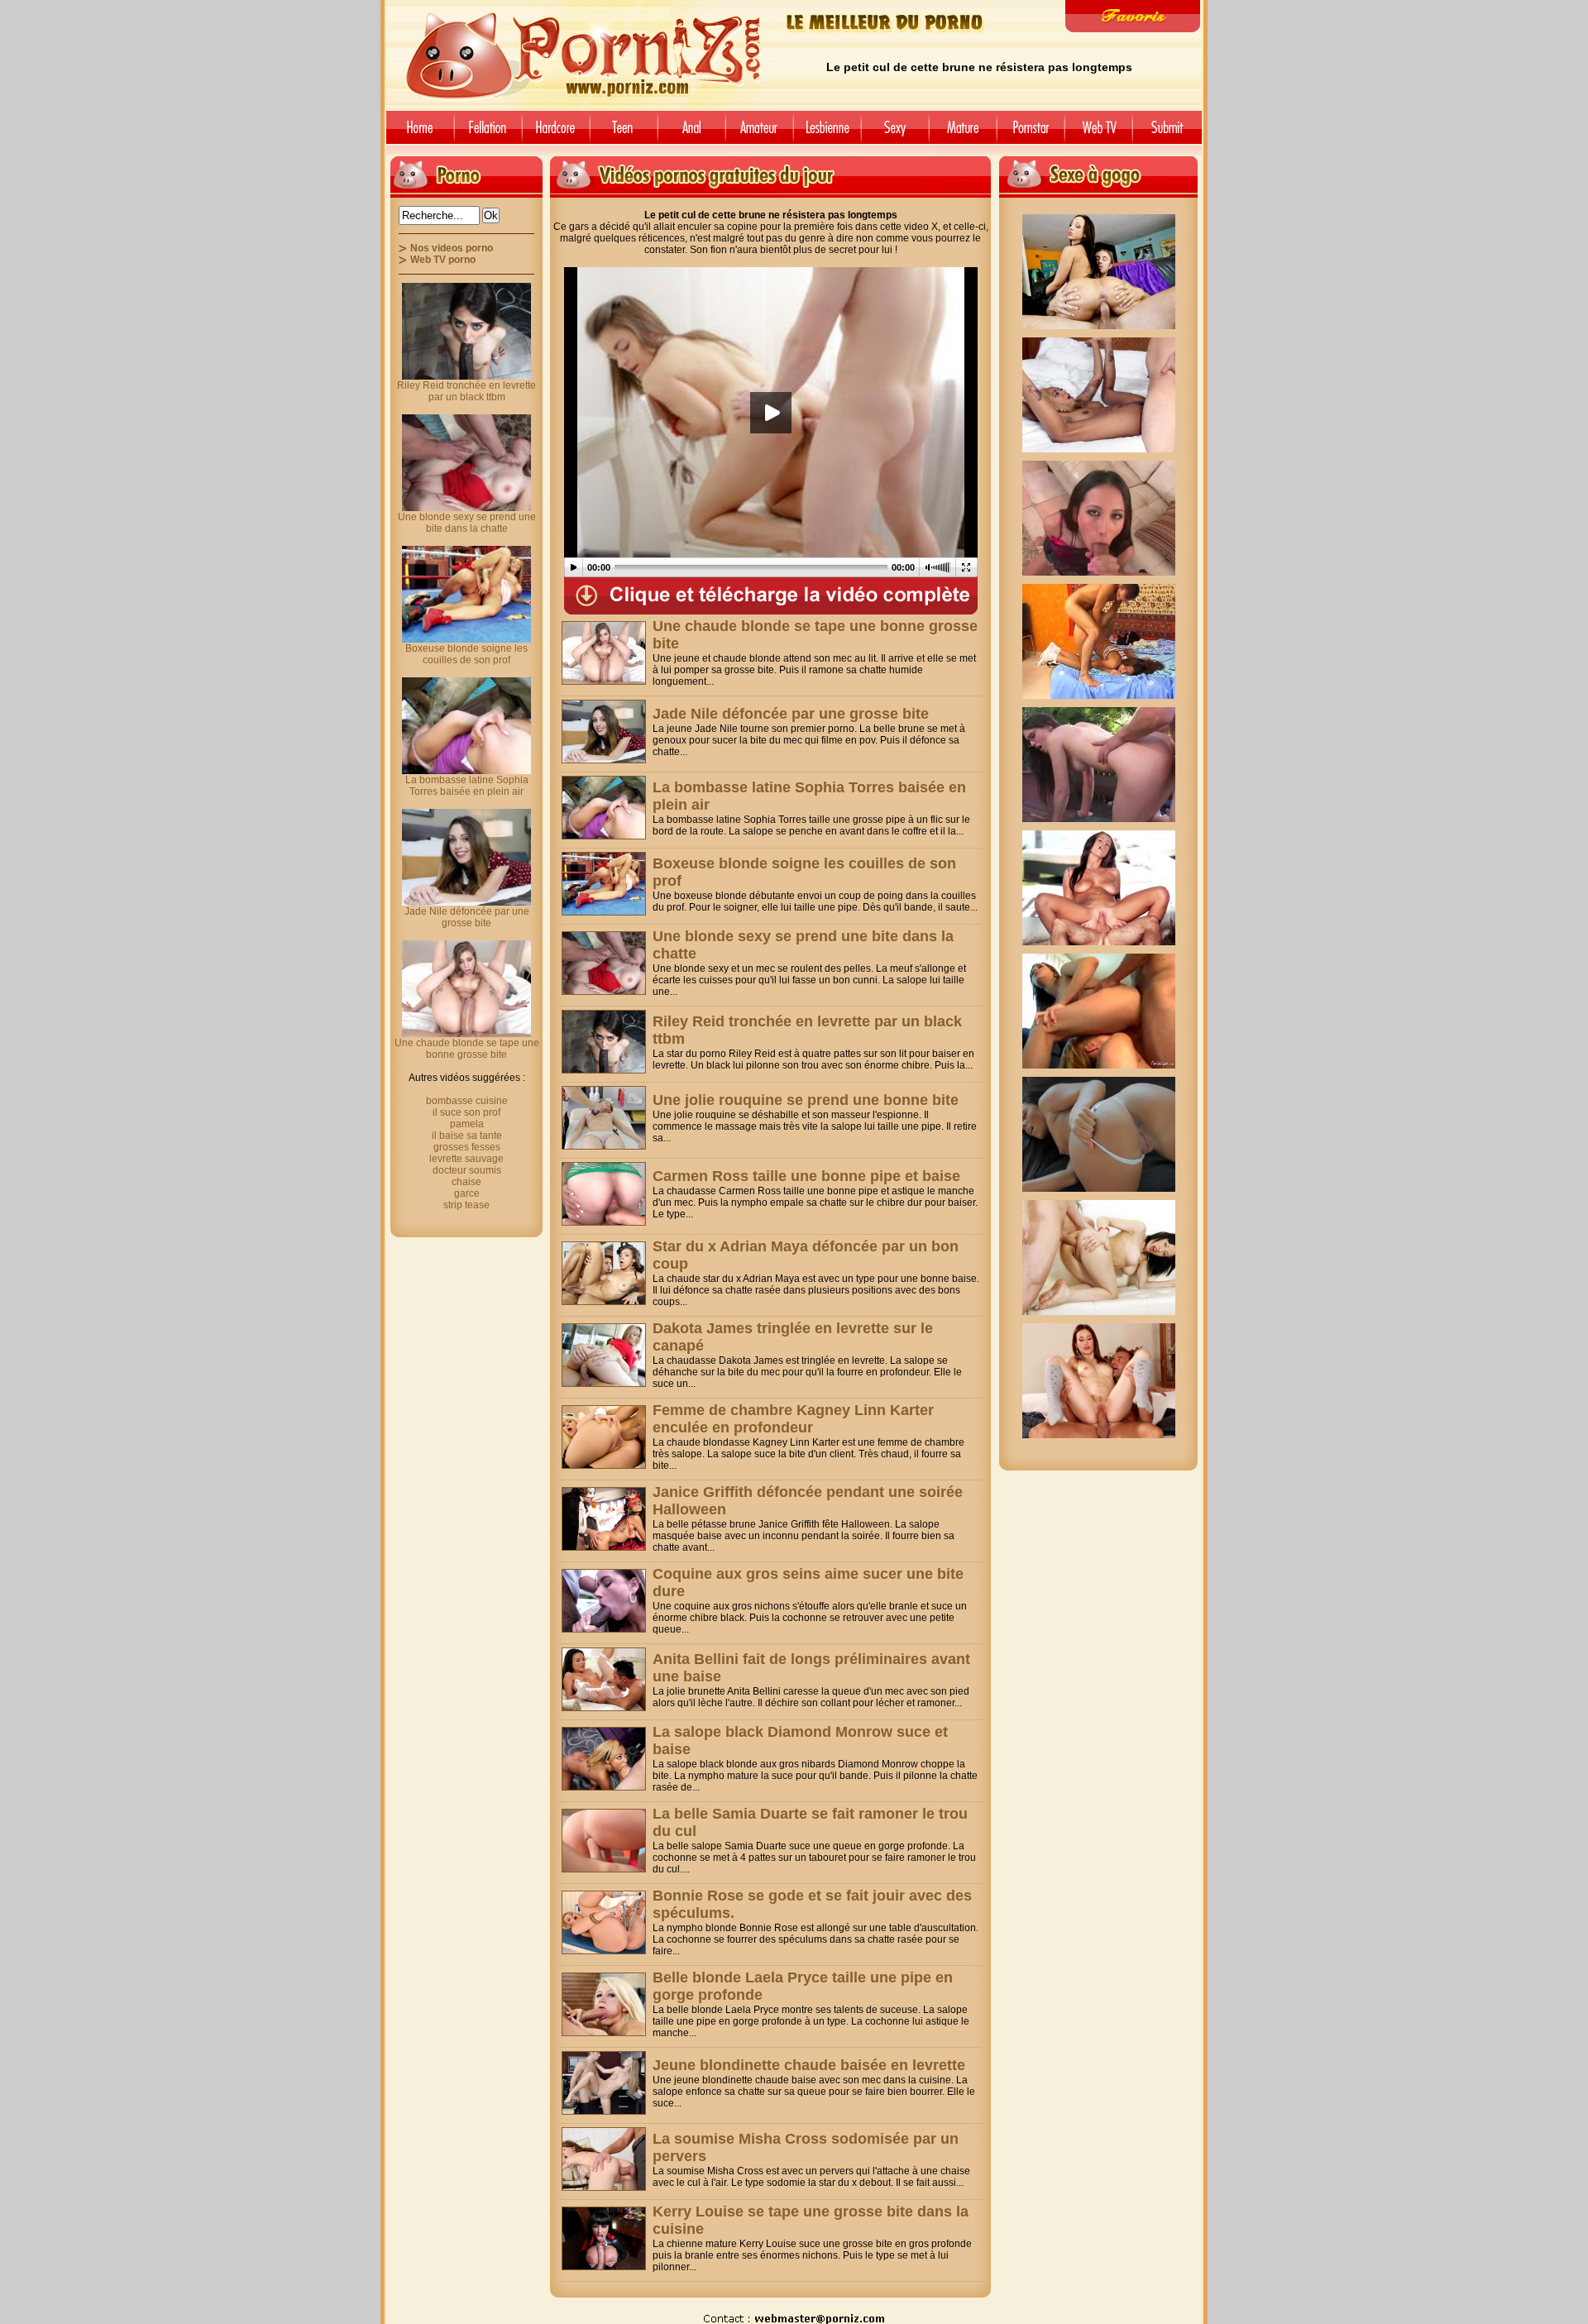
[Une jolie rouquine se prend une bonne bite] (604, 1118)
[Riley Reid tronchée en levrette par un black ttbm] (604, 1042)
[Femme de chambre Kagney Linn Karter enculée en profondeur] (604, 1437)
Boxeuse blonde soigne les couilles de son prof (466, 654)
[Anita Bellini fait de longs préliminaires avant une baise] (604, 1679)
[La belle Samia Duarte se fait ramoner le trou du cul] (604, 1841)
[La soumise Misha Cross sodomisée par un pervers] (604, 2159)
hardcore (556, 134)
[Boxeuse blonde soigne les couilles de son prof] (604, 884)
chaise (466, 1182)
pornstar (1031, 134)
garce (467, 1193)
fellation (488, 134)
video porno (417, 134)
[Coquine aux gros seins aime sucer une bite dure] (604, 1601)
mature (963, 134)
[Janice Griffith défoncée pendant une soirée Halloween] (604, 1519)
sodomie (691, 134)
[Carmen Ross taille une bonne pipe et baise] (604, 1194)
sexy (895, 134)
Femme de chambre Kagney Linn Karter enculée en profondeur (793, 1419)
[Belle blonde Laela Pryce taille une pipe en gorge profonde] (604, 2004)
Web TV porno (443, 260)
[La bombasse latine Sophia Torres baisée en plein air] (604, 808)
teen (624, 134)
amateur (759, 134)
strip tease (466, 1205)
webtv (1098, 134)
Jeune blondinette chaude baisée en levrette (809, 2065)
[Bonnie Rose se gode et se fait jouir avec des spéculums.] (604, 1922)
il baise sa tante (467, 1136)
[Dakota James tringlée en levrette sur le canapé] (604, 1355)
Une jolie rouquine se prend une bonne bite (806, 1100)
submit (1170, 134)
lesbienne (827, 134)
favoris (1133, 16)
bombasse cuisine (467, 1101)
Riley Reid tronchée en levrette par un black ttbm (466, 391)
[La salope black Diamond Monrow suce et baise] (604, 1759)
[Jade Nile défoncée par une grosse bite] (604, 732)
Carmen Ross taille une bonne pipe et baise (806, 1176)
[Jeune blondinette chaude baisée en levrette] (604, 2083)
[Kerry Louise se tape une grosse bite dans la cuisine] (604, 2238)
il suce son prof (466, 1112)
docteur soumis (467, 1170)
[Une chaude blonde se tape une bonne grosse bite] (604, 653)
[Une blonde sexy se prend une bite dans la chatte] (604, 963)
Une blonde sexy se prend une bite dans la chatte (467, 523)
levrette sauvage (466, 1159)
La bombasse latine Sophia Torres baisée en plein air (467, 786)
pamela (467, 1124)
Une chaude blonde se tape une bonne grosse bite (467, 1049)
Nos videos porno (452, 248)
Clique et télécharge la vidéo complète (771, 596)
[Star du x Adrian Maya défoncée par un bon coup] (604, 1273)
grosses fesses (467, 1147)
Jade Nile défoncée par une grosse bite (791, 714)
